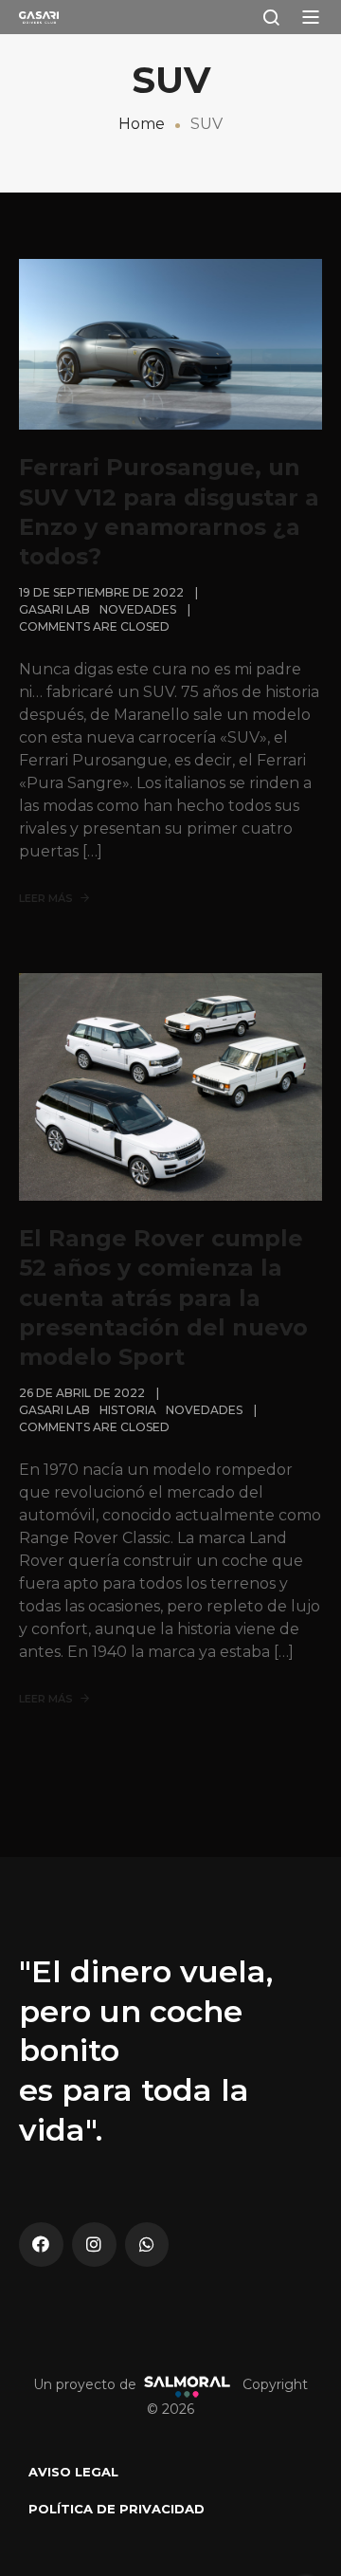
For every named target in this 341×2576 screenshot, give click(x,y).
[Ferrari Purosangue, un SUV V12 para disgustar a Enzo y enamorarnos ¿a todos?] (170, 344)
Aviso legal (73, 2472)
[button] (311, 17)
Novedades (138, 609)
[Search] (271, 17)
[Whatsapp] (147, 2245)
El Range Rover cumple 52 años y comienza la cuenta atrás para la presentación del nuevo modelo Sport (163, 1297)
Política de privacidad (117, 2509)
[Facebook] (41, 2245)
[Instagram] (94, 2245)
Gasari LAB (54, 609)
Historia (128, 1410)
